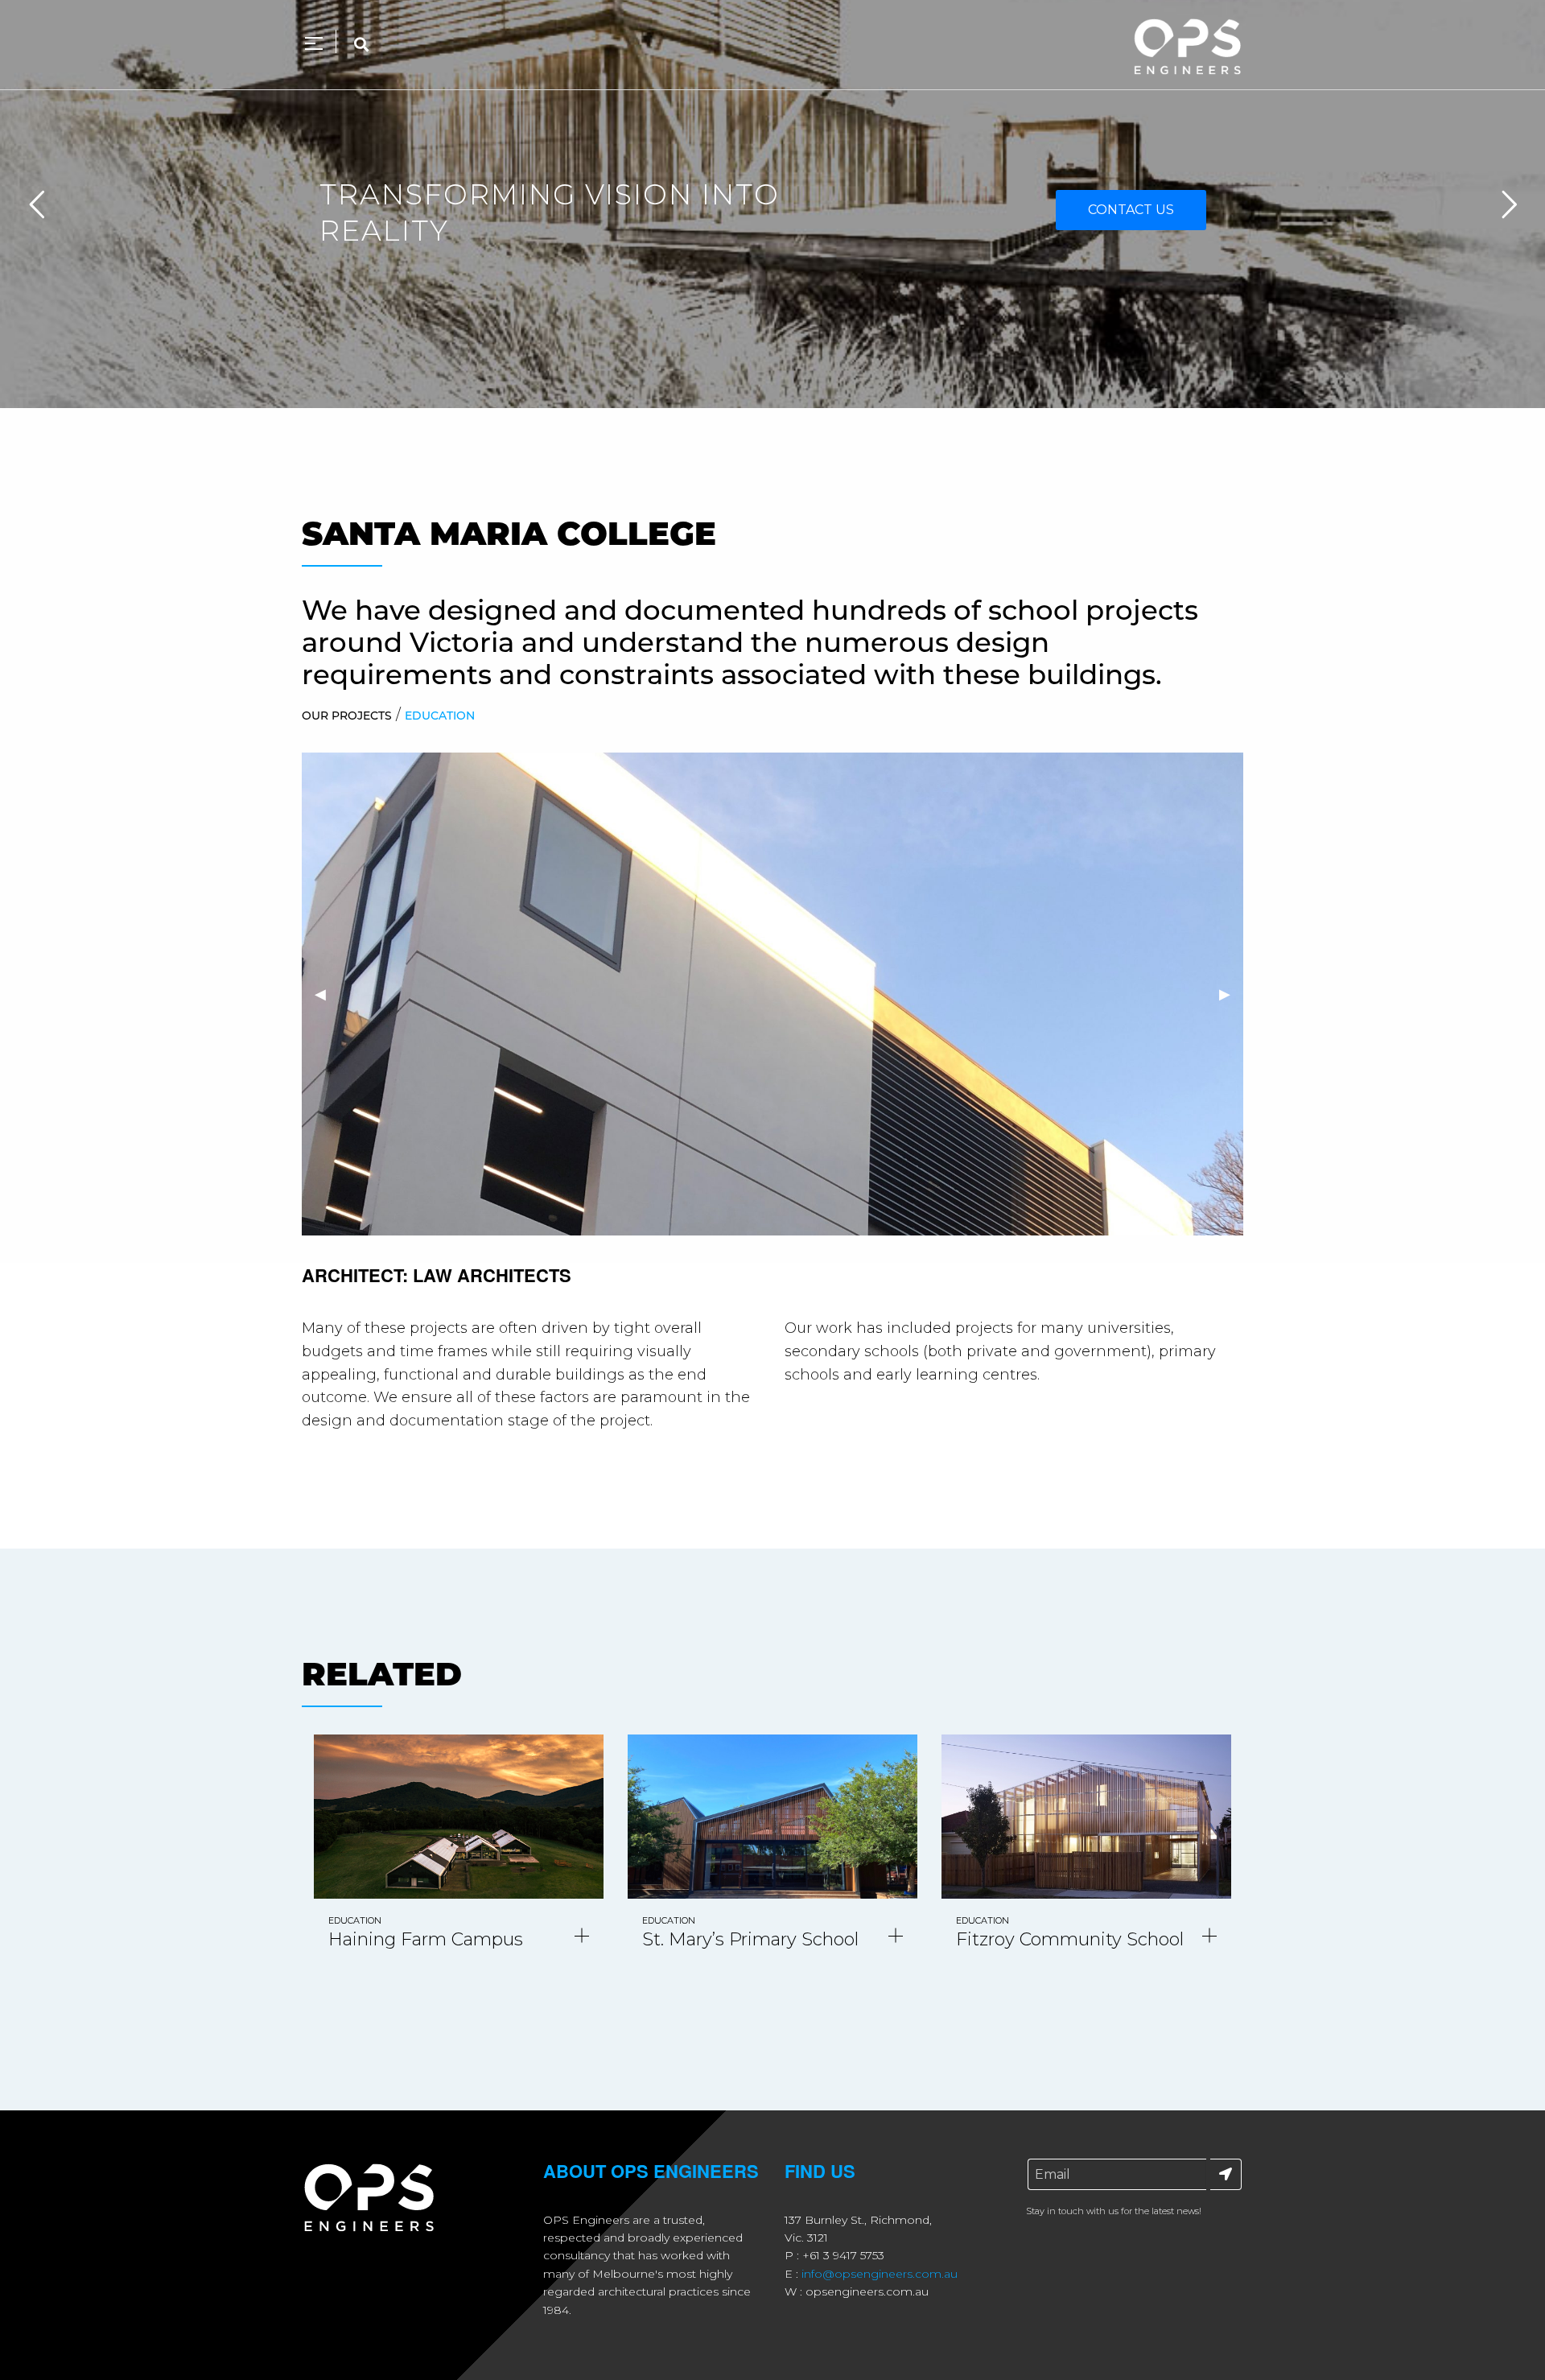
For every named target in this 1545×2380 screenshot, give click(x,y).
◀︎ (327, 994)
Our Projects (347, 716)
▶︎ (1231, 994)
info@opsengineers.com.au (880, 2274)
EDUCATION (440, 716)
